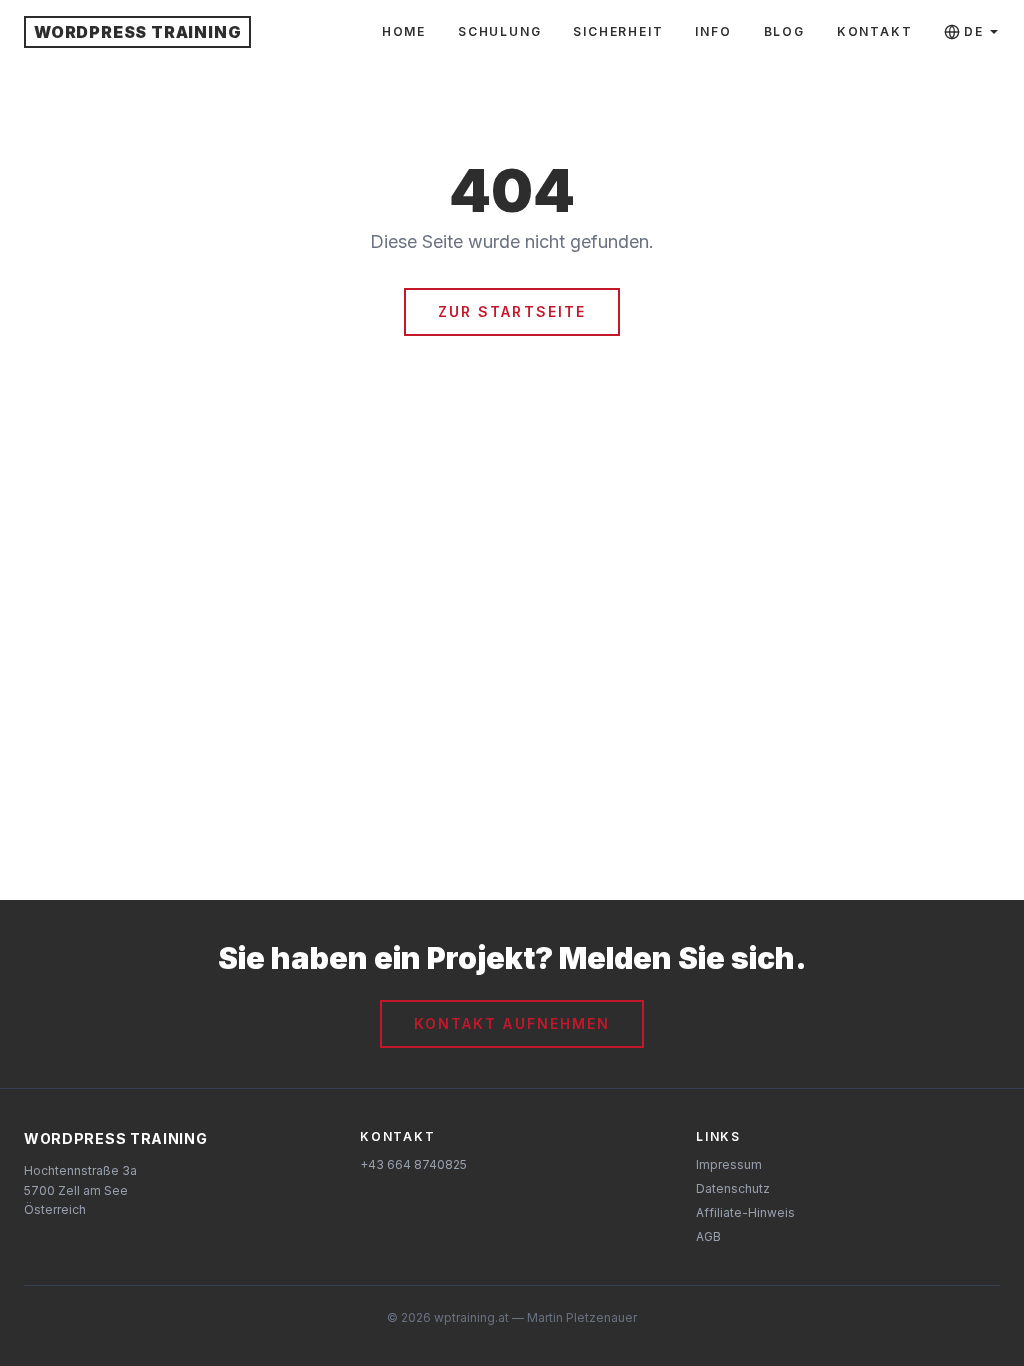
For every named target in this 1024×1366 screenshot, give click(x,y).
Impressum (729, 1164)
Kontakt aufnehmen (512, 1023)
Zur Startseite (512, 311)
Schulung (499, 31)
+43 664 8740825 (413, 1164)
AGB (708, 1236)
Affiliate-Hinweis (745, 1212)
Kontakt (875, 31)
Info (713, 31)
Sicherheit (618, 31)
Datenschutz (733, 1188)
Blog (784, 31)
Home (404, 31)
